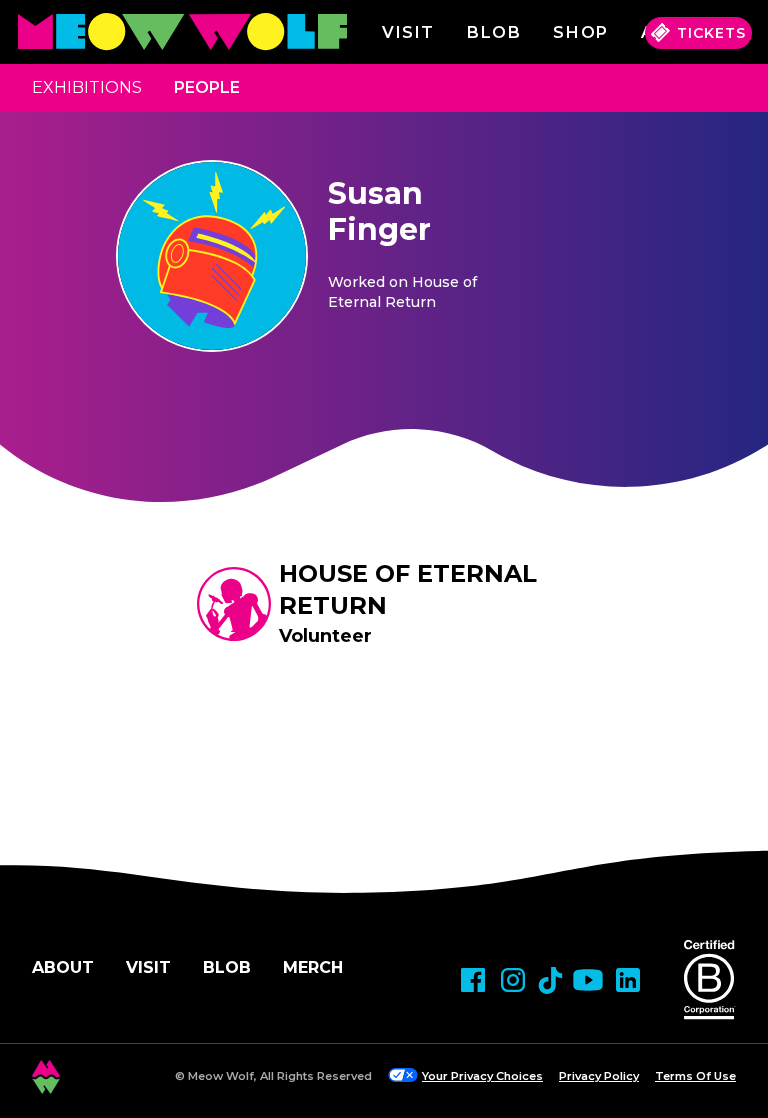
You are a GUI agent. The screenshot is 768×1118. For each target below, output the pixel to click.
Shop (580, 32)
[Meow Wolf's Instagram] (513, 980)
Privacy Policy (599, 1076)
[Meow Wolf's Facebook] (473, 980)
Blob (494, 32)
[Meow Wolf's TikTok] (550, 980)
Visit (408, 32)
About (63, 967)
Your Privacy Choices (482, 1076)
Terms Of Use (695, 1076)
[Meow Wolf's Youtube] (588, 980)
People (207, 87)
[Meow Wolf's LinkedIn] (628, 980)
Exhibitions (87, 87)
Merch (313, 967)
